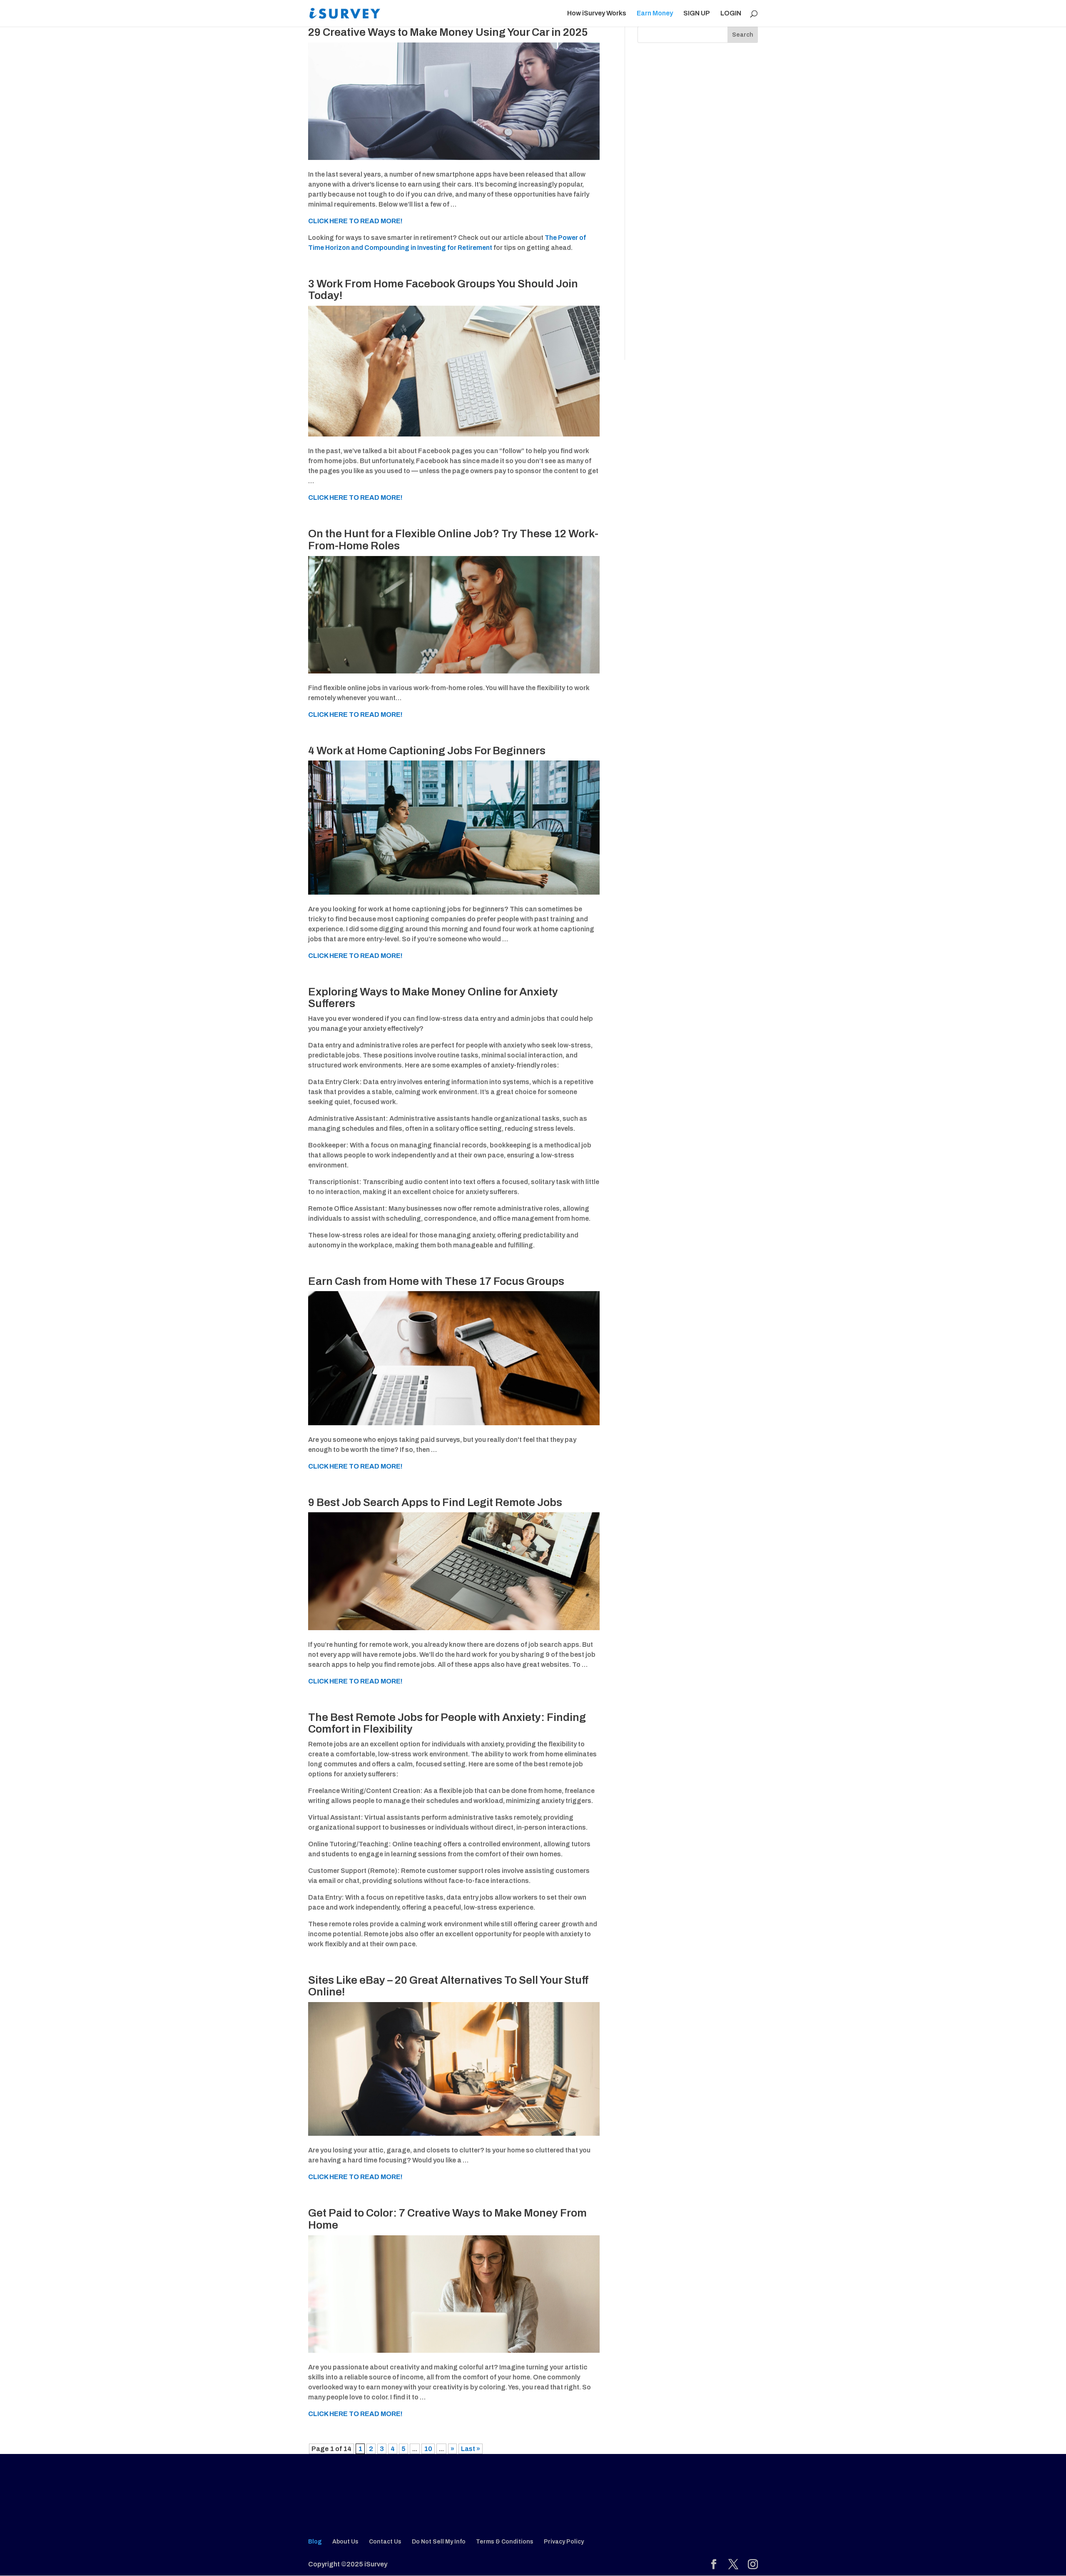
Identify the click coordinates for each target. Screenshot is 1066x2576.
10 (428, 2449)
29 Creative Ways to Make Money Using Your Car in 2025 (448, 32)
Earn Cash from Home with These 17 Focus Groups (436, 1281)
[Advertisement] (698, 212)
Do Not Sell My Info (439, 2542)
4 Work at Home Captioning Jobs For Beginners (427, 751)
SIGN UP (697, 14)
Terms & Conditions (505, 2542)
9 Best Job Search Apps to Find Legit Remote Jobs (435, 1502)
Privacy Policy (564, 2542)
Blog (315, 2542)
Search (743, 35)
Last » (471, 2449)
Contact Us (385, 2542)
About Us (345, 2542)
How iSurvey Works (597, 14)
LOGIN (731, 14)
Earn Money (655, 14)
